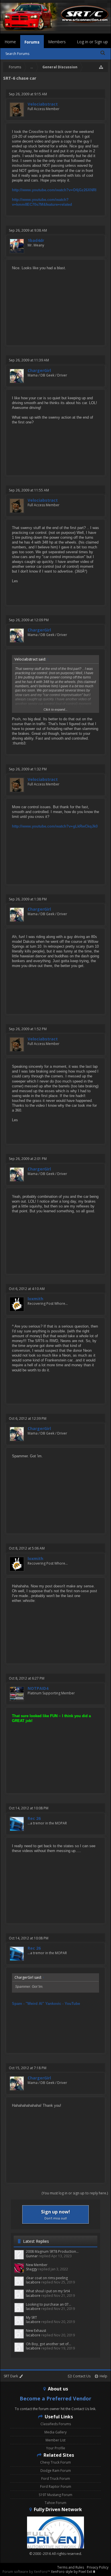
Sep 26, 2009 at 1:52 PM (28, 1029)
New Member (37, 2265)
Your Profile (56, 2448)
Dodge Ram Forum (56, 2471)
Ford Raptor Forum (56, 2487)
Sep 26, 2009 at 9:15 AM (28, 94)
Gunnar (32, 2256)
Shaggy (32, 2269)
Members (57, 42)
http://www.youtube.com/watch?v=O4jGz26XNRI (54, 190)
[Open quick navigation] (101, 67)
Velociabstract (43, 104)
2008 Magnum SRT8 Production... (52, 2251)
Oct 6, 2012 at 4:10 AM (27, 1289)
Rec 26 (34, 1818)
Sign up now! (55, 2214)
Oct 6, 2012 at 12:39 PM (28, 1418)
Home (10, 42)
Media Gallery (55, 2432)
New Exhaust (36, 2331)
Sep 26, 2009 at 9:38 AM (28, 230)
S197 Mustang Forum (55, 2495)
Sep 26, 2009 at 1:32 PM (28, 769)
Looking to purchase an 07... (49, 2304)
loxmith (35, 1299)
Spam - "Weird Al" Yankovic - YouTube (46, 2004)
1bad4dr (36, 240)
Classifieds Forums (56, 2424)
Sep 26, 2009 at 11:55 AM (29, 490)
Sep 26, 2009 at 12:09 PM (29, 620)
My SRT (31, 2317)
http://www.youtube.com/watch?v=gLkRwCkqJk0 (55, 826)
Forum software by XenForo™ (27, 2572)
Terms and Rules (71, 2567)
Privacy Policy (98, 2567)
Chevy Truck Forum (55, 2462)
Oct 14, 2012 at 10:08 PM (29, 1808)
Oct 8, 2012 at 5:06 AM (27, 1548)
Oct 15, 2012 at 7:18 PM (28, 2068)
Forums (32, 42)
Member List (55, 2440)
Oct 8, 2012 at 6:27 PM (27, 1678)
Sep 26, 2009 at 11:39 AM (29, 360)
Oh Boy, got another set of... (49, 2344)
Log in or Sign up (92, 42)
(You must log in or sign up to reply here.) (75, 2193)
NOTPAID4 (38, 1688)
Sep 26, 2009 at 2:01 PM (28, 1159)
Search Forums (17, 54)
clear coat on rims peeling (47, 2278)
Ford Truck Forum (56, 2479)
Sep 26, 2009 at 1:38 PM (28, 899)
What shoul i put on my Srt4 (48, 2291)
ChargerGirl (39, 371)
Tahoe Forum (55, 2503)
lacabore (33, 2282)
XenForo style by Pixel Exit (72, 2572)
